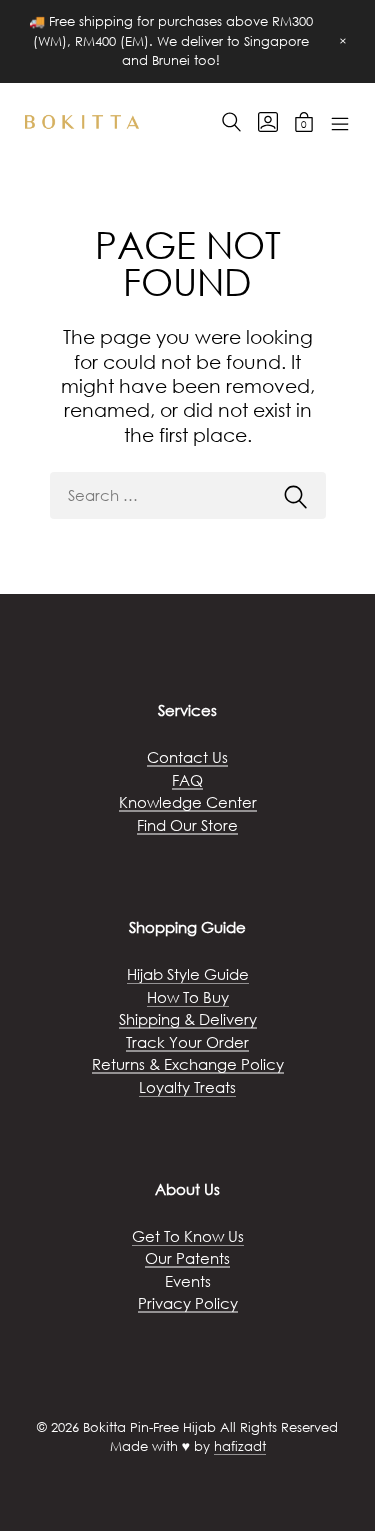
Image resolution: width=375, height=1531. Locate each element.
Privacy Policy (188, 1303)
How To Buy (188, 997)
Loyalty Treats (187, 1087)
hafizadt (240, 1446)
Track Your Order (187, 1042)
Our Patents (187, 1258)
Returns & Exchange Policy (188, 1064)
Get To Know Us (188, 1236)
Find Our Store (187, 825)
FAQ (187, 780)
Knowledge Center (188, 802)
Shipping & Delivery (188, 1019)
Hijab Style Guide (188, 974)
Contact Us (187, 757)
